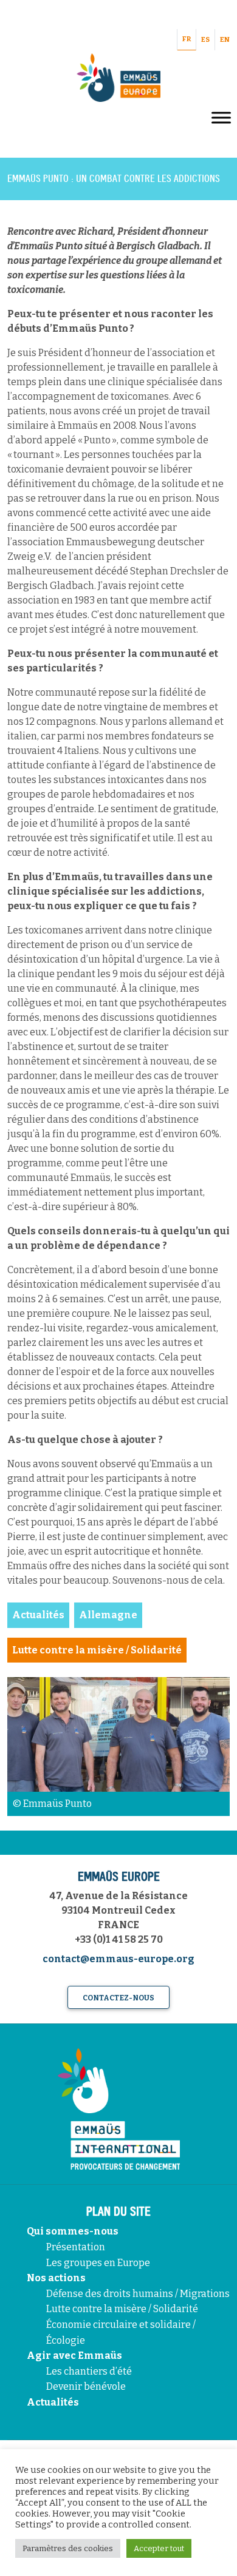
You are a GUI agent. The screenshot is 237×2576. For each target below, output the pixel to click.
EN (225, 40)
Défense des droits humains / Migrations (138, 2294)
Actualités (53, 2402)
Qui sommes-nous (73, 2231)
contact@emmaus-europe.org (118, 1959)
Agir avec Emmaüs (74, 2356)
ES (205, 40)
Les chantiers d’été (89, 2371)
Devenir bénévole (86, 2386)
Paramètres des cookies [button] (68, 2548)
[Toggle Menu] (221, 117)
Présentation (76, 2247)
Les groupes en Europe (98, 2263)
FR (187, 39)
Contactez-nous (118, 1998)
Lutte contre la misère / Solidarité (122, 2309)
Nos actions (56, 2278)
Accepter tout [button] (159, 2548)
